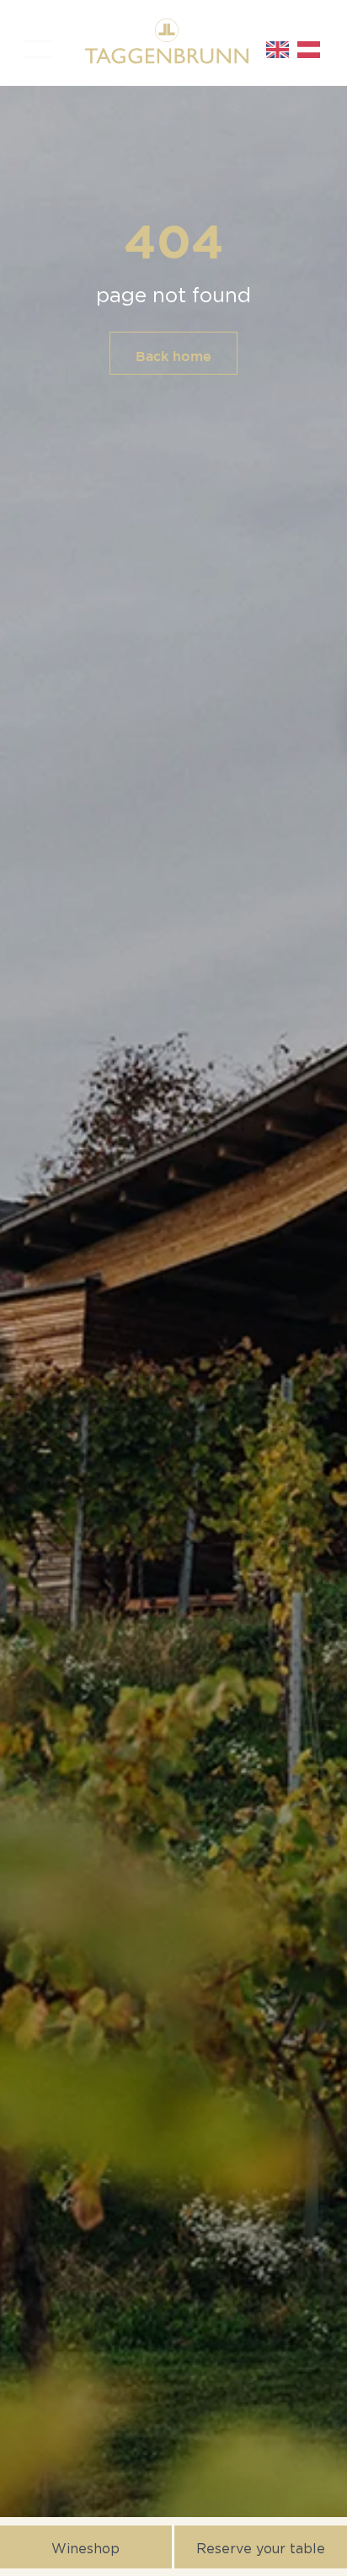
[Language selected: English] (297, 50)
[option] (313, 50)
